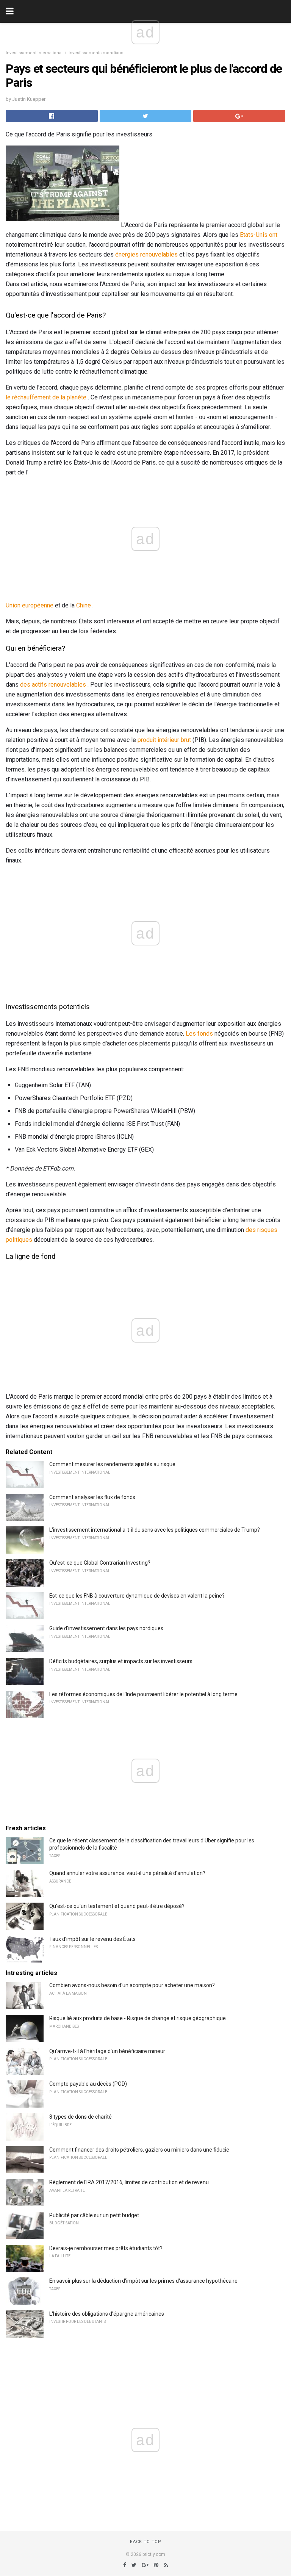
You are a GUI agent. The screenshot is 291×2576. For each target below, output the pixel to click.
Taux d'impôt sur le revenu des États (92, 1939)
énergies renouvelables (146, 254)
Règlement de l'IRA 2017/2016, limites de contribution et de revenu (129, 2182)
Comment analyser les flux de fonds (92, 1497)
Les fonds (199, 1034)
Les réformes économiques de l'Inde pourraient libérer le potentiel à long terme (143, 1694)
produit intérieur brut (164, 740)
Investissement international (34, 53)
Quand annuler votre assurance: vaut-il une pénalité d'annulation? (127, 1873)
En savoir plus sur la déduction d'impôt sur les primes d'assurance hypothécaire (143, 2281)
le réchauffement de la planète (46, 397)
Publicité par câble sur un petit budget (94, 2215)
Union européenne (30, 605)
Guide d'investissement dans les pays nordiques (106, 1628)
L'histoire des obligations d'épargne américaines (107, 2314)
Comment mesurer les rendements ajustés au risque (112, 1464)
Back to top (146, 2542)
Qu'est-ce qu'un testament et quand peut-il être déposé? (117, 1906)
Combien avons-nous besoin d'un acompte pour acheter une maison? (132, 1985)
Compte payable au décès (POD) (88, 2084)
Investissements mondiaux (96, 53)
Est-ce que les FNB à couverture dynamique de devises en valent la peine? (137, 1596)
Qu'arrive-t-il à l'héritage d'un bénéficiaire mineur (107, 2051)
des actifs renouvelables (53, 685)
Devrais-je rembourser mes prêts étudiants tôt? (106, 2248)
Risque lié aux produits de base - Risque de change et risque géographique (138, 2018)
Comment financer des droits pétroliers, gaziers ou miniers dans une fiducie (139, 2150)
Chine (84, 605)
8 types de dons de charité (81, 2117)
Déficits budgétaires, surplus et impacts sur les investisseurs (121, 1661)
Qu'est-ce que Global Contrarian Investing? (100, 1563)
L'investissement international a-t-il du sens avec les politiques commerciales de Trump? (155, 1530)
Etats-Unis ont (259, 235)
